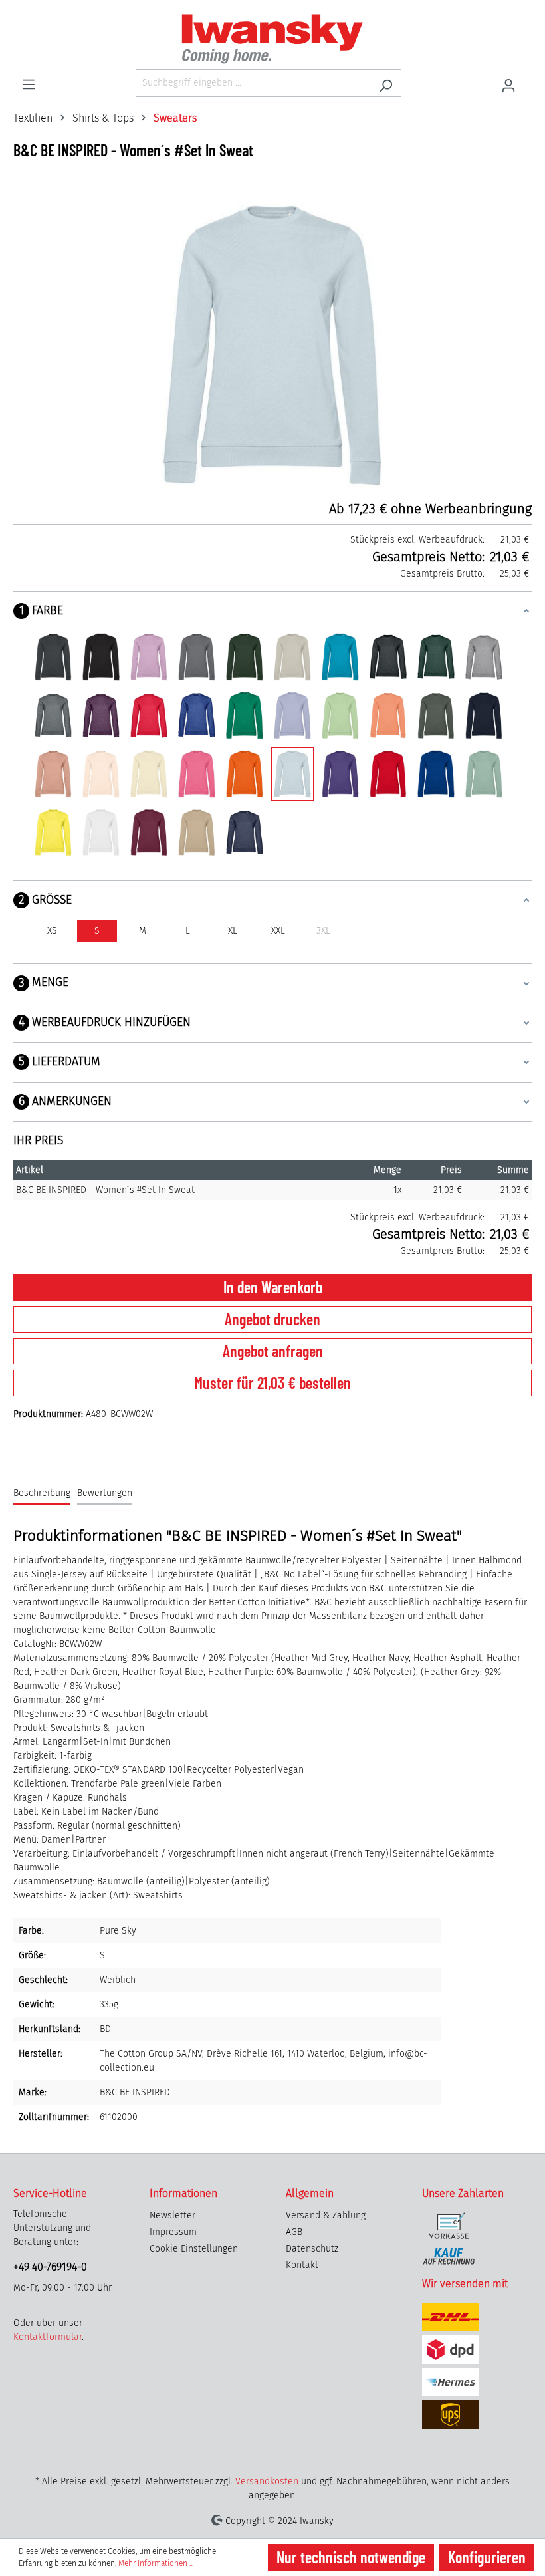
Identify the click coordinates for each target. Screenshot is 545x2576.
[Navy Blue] (484, 715)
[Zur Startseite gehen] (272, 39)
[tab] (42, 1494)
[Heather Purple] (101, 715)
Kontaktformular (48, 2337)
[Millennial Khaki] (436, 715)
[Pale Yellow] (149, 774)
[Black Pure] (101, 657)
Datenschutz (312, 2249)
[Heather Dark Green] (436, 657)
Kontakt (302, 2265)
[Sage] (484, 774)
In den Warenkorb (273, 1287)
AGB (294, 2232)
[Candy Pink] (149, 657)
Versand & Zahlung (326, 2215)
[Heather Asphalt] (388, 657)
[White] (101, 833)
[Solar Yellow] (53, 833)
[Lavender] (292, 715)
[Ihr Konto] (508, 83)
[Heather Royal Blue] (197, 715)
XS (52, 931)
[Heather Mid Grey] (53, 715)
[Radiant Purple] (340, 774)
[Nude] (53, 774)
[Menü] (29, 82)
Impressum (173, 2232)
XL (233, 931)
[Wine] (149, 833)
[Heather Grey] (484, 657)
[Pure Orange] (245, 774)
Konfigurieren (487, 2557)
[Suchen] (386, 83)
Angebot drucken (272, 1319)
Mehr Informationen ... (156, 2563)
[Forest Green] (245, 657)
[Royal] (436, 774)
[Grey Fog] (292, 657)
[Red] (388, 774)
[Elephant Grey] (197, 657)
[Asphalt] (53, 657)
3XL (323, 931)
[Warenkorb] (528, 78)
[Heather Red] (149, 715)
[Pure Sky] (292, 774)
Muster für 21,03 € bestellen (272, 1383)
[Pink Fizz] (197, 774)
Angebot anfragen (273, 1351)
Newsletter (172, 2215)
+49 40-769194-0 (50, 2267)
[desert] (197, 833)
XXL (278, 931)
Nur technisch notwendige (351, 2557)
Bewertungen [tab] (105, 1493)
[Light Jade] (340, 715)
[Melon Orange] (388, 715)
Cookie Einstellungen (194, 2249)
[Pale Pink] (101, 774)
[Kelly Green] (245, 715)
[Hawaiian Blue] (340, 657)
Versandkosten (267, 2481)
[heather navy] (245, 833)
